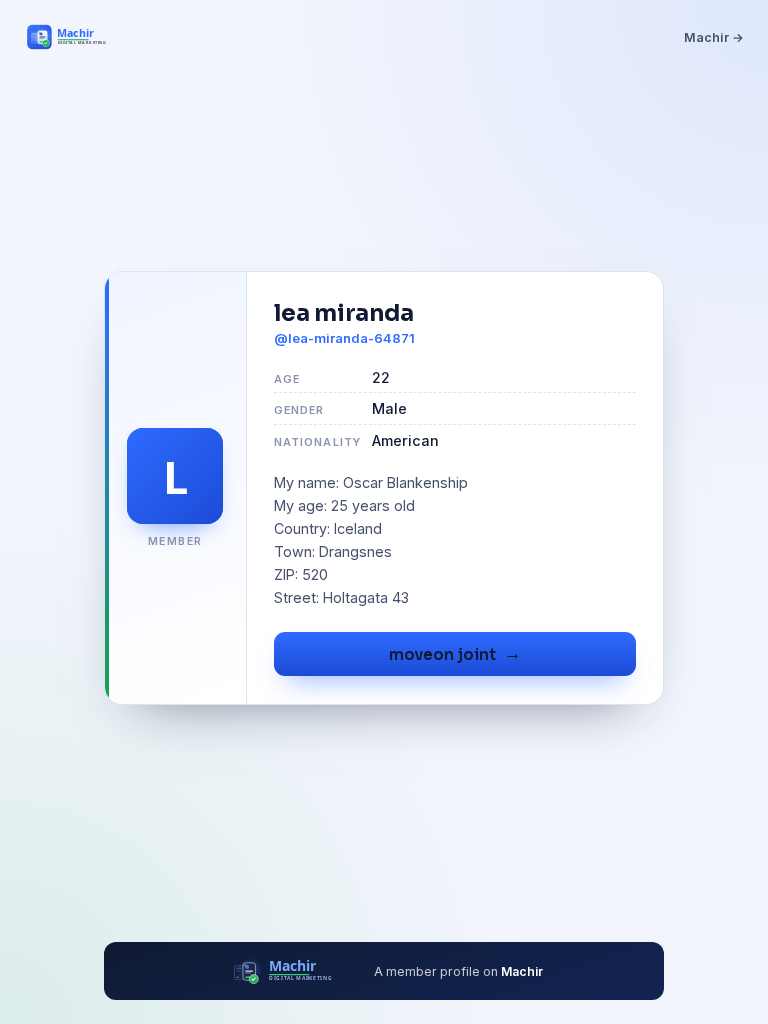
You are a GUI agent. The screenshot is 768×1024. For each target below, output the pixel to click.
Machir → (714, 37)
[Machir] (77, 37)
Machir (522, 971)
